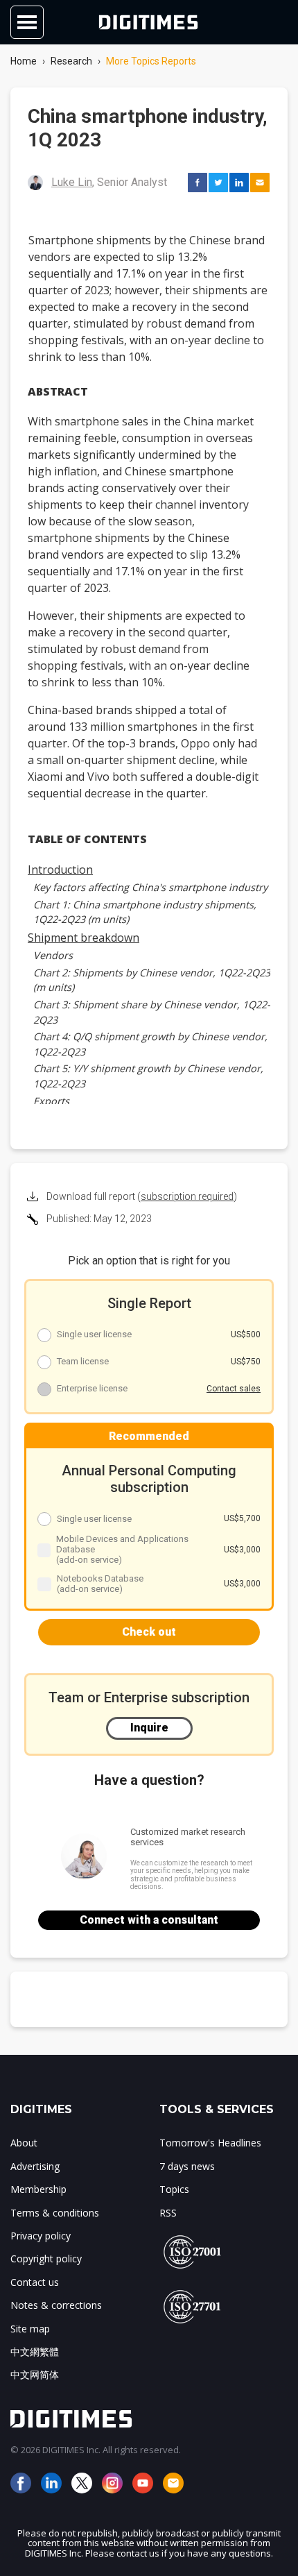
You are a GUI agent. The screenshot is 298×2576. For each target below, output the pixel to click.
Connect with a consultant (149, 1920)
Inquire (149, 1728)
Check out (149, 1632)
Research (71, 61)
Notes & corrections (56, 2305)
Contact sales (234, 1389)
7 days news (187, 2166)
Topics (174, 2189)
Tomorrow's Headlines (210, 2143)
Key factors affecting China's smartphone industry (150, 887)
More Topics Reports (151, 61)
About (24, 2143)
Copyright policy (46, 2259)
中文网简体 (35, 2374)
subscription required (187, 1196)
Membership (38, 2189)
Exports (51, 1101)
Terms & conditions (55, 2213)
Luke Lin (72, 182)
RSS (168, 2213)
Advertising (35, 2166)
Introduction (60, 870)
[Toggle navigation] (27, 22)
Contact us (35, 2282)
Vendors (53, 955)
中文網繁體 (35, 2352)
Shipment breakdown (84, 938)
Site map (30, 2329)
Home (24, 61)
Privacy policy (41, 2236)
